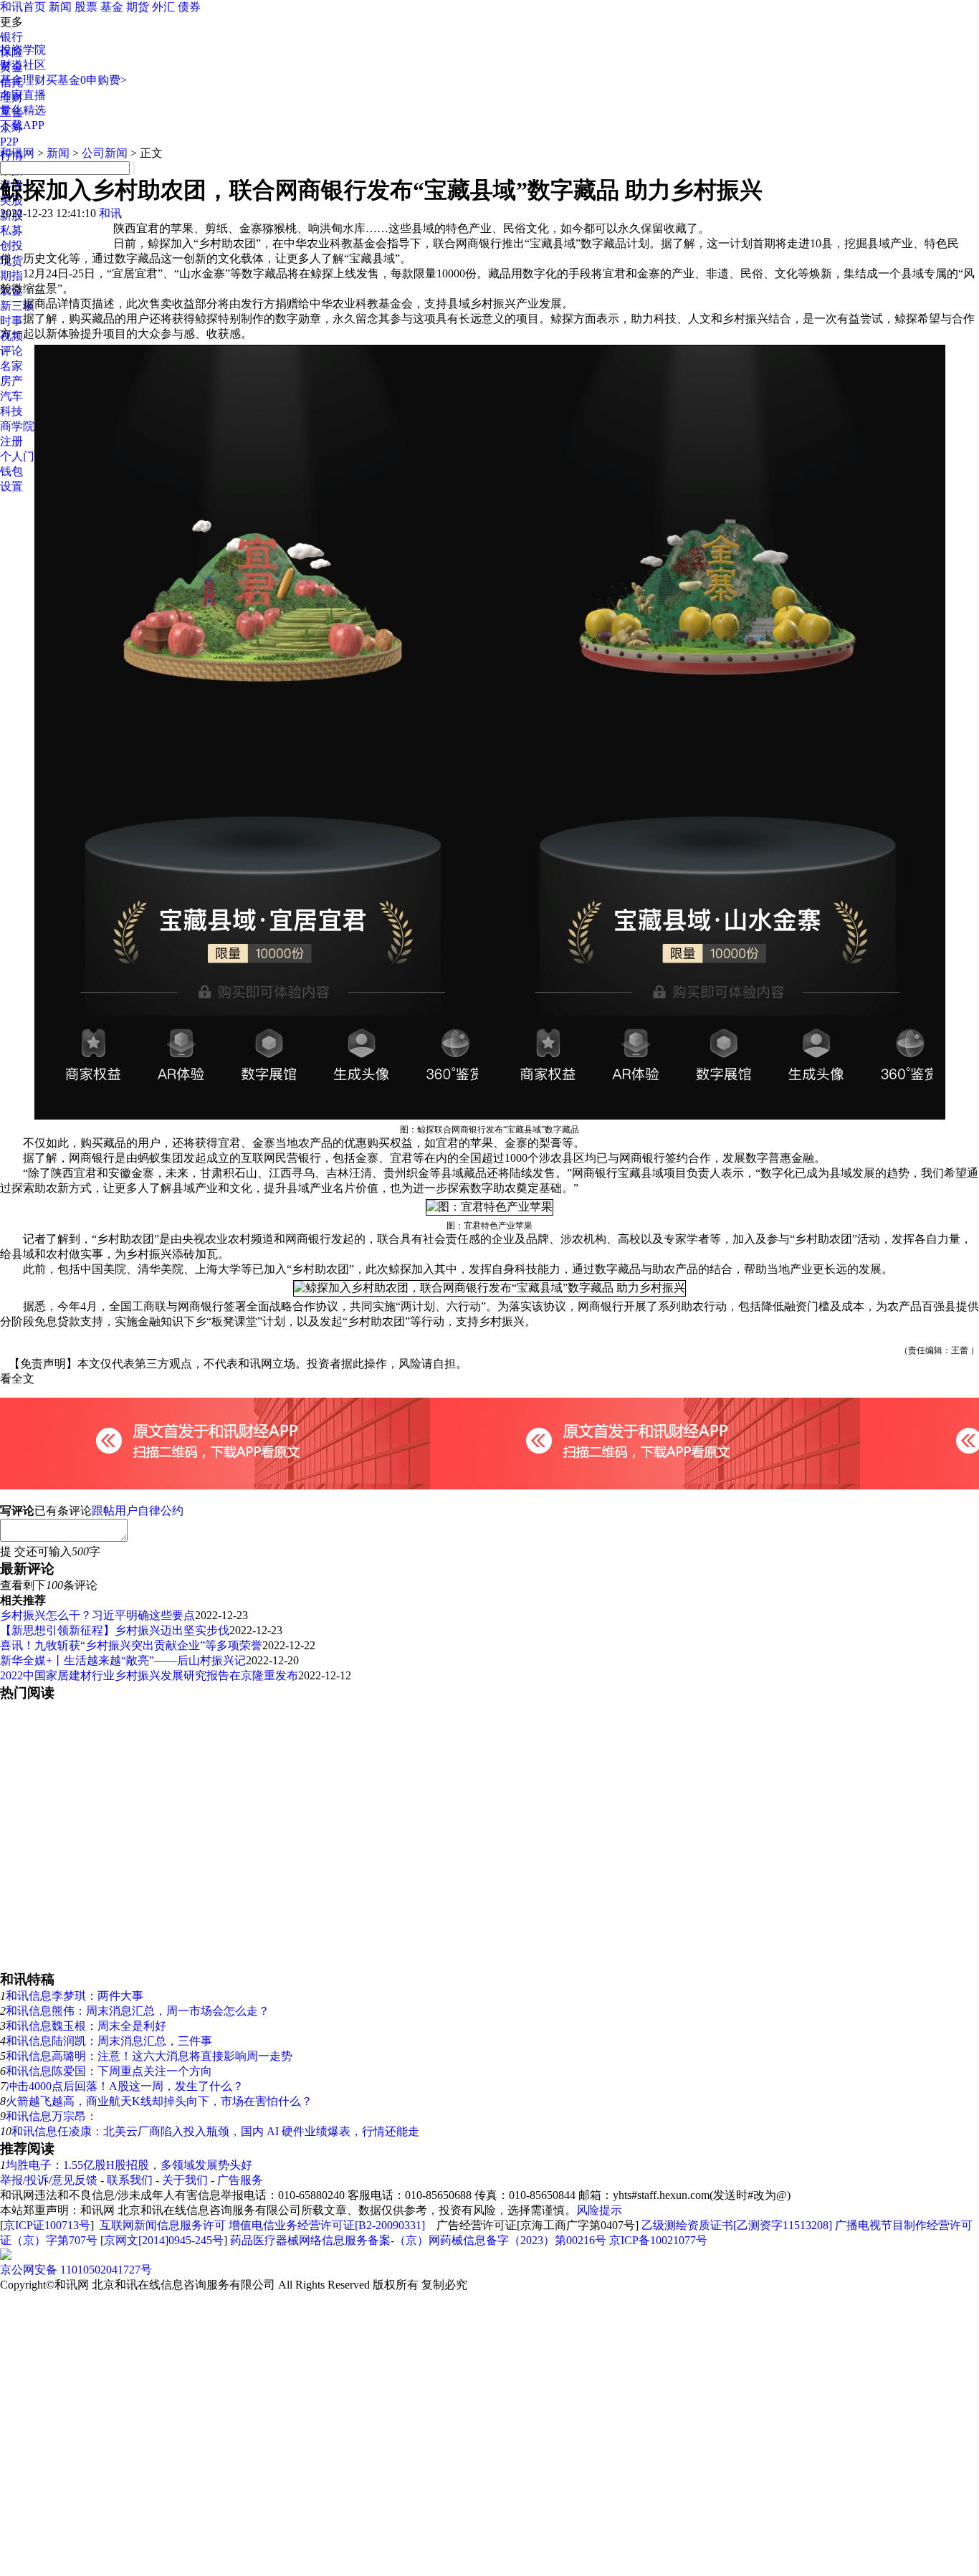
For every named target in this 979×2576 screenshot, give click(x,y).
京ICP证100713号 (47, 2225)
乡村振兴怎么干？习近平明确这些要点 (97, 1615)
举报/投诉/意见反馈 (49, 2180)
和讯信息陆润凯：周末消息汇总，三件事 (109, 2041)
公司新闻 (105, 153)
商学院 (17, 426)
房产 (11, 381)
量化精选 (23, 110)
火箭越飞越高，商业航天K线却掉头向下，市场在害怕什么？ (159, 2101)
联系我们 (130, 2180)
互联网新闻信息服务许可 (163, 2225)
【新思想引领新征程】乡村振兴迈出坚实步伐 (115, 1630)
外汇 (163, 7)
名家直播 (23, 95)
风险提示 (599, 2210)
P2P (9, 142)
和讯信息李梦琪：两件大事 (75, 1996)
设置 (11, 486)
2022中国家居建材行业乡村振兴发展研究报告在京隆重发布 (149, 1675)
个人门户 (23, 456)
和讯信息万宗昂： (52, 2116)
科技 (11, 411)
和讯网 (17, 153)
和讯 (110, 213)
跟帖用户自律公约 (138, 1511)
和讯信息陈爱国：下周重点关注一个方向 (109, 2071)
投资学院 (23, 50)
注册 (11, 441)
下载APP (22, 125)
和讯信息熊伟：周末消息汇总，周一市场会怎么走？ (138, 2011)
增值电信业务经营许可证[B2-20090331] (327, 2225)
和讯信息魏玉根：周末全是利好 (86, 2026)
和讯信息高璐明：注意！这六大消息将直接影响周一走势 (149, 2056)
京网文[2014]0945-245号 (164, 2240)
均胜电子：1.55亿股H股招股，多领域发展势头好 (129, 2165)
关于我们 (185, 2180)
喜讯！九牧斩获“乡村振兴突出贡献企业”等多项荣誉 (131, 1645)
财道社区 (23, 65)
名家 (11, 366)
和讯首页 (23, 7)
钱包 (11, 471)
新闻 (60, 7)
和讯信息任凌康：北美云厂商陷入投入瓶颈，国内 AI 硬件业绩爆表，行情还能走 (215, 2131)
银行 (11, 37)
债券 (189, 7)
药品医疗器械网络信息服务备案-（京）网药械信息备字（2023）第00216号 (418, 2240)
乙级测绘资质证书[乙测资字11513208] (737, 2225)
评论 (11, 351)
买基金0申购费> (86, 80)
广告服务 (240, 2180)
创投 (11, 245)
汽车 (11, 396)
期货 (138, 7)
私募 (11, 230)
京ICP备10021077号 (658, 2240)
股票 (86, 7)
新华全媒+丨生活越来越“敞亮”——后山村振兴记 (123, 1660)
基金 (112, 7)
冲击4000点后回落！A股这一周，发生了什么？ (125, 2086)
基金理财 (23, 80)
